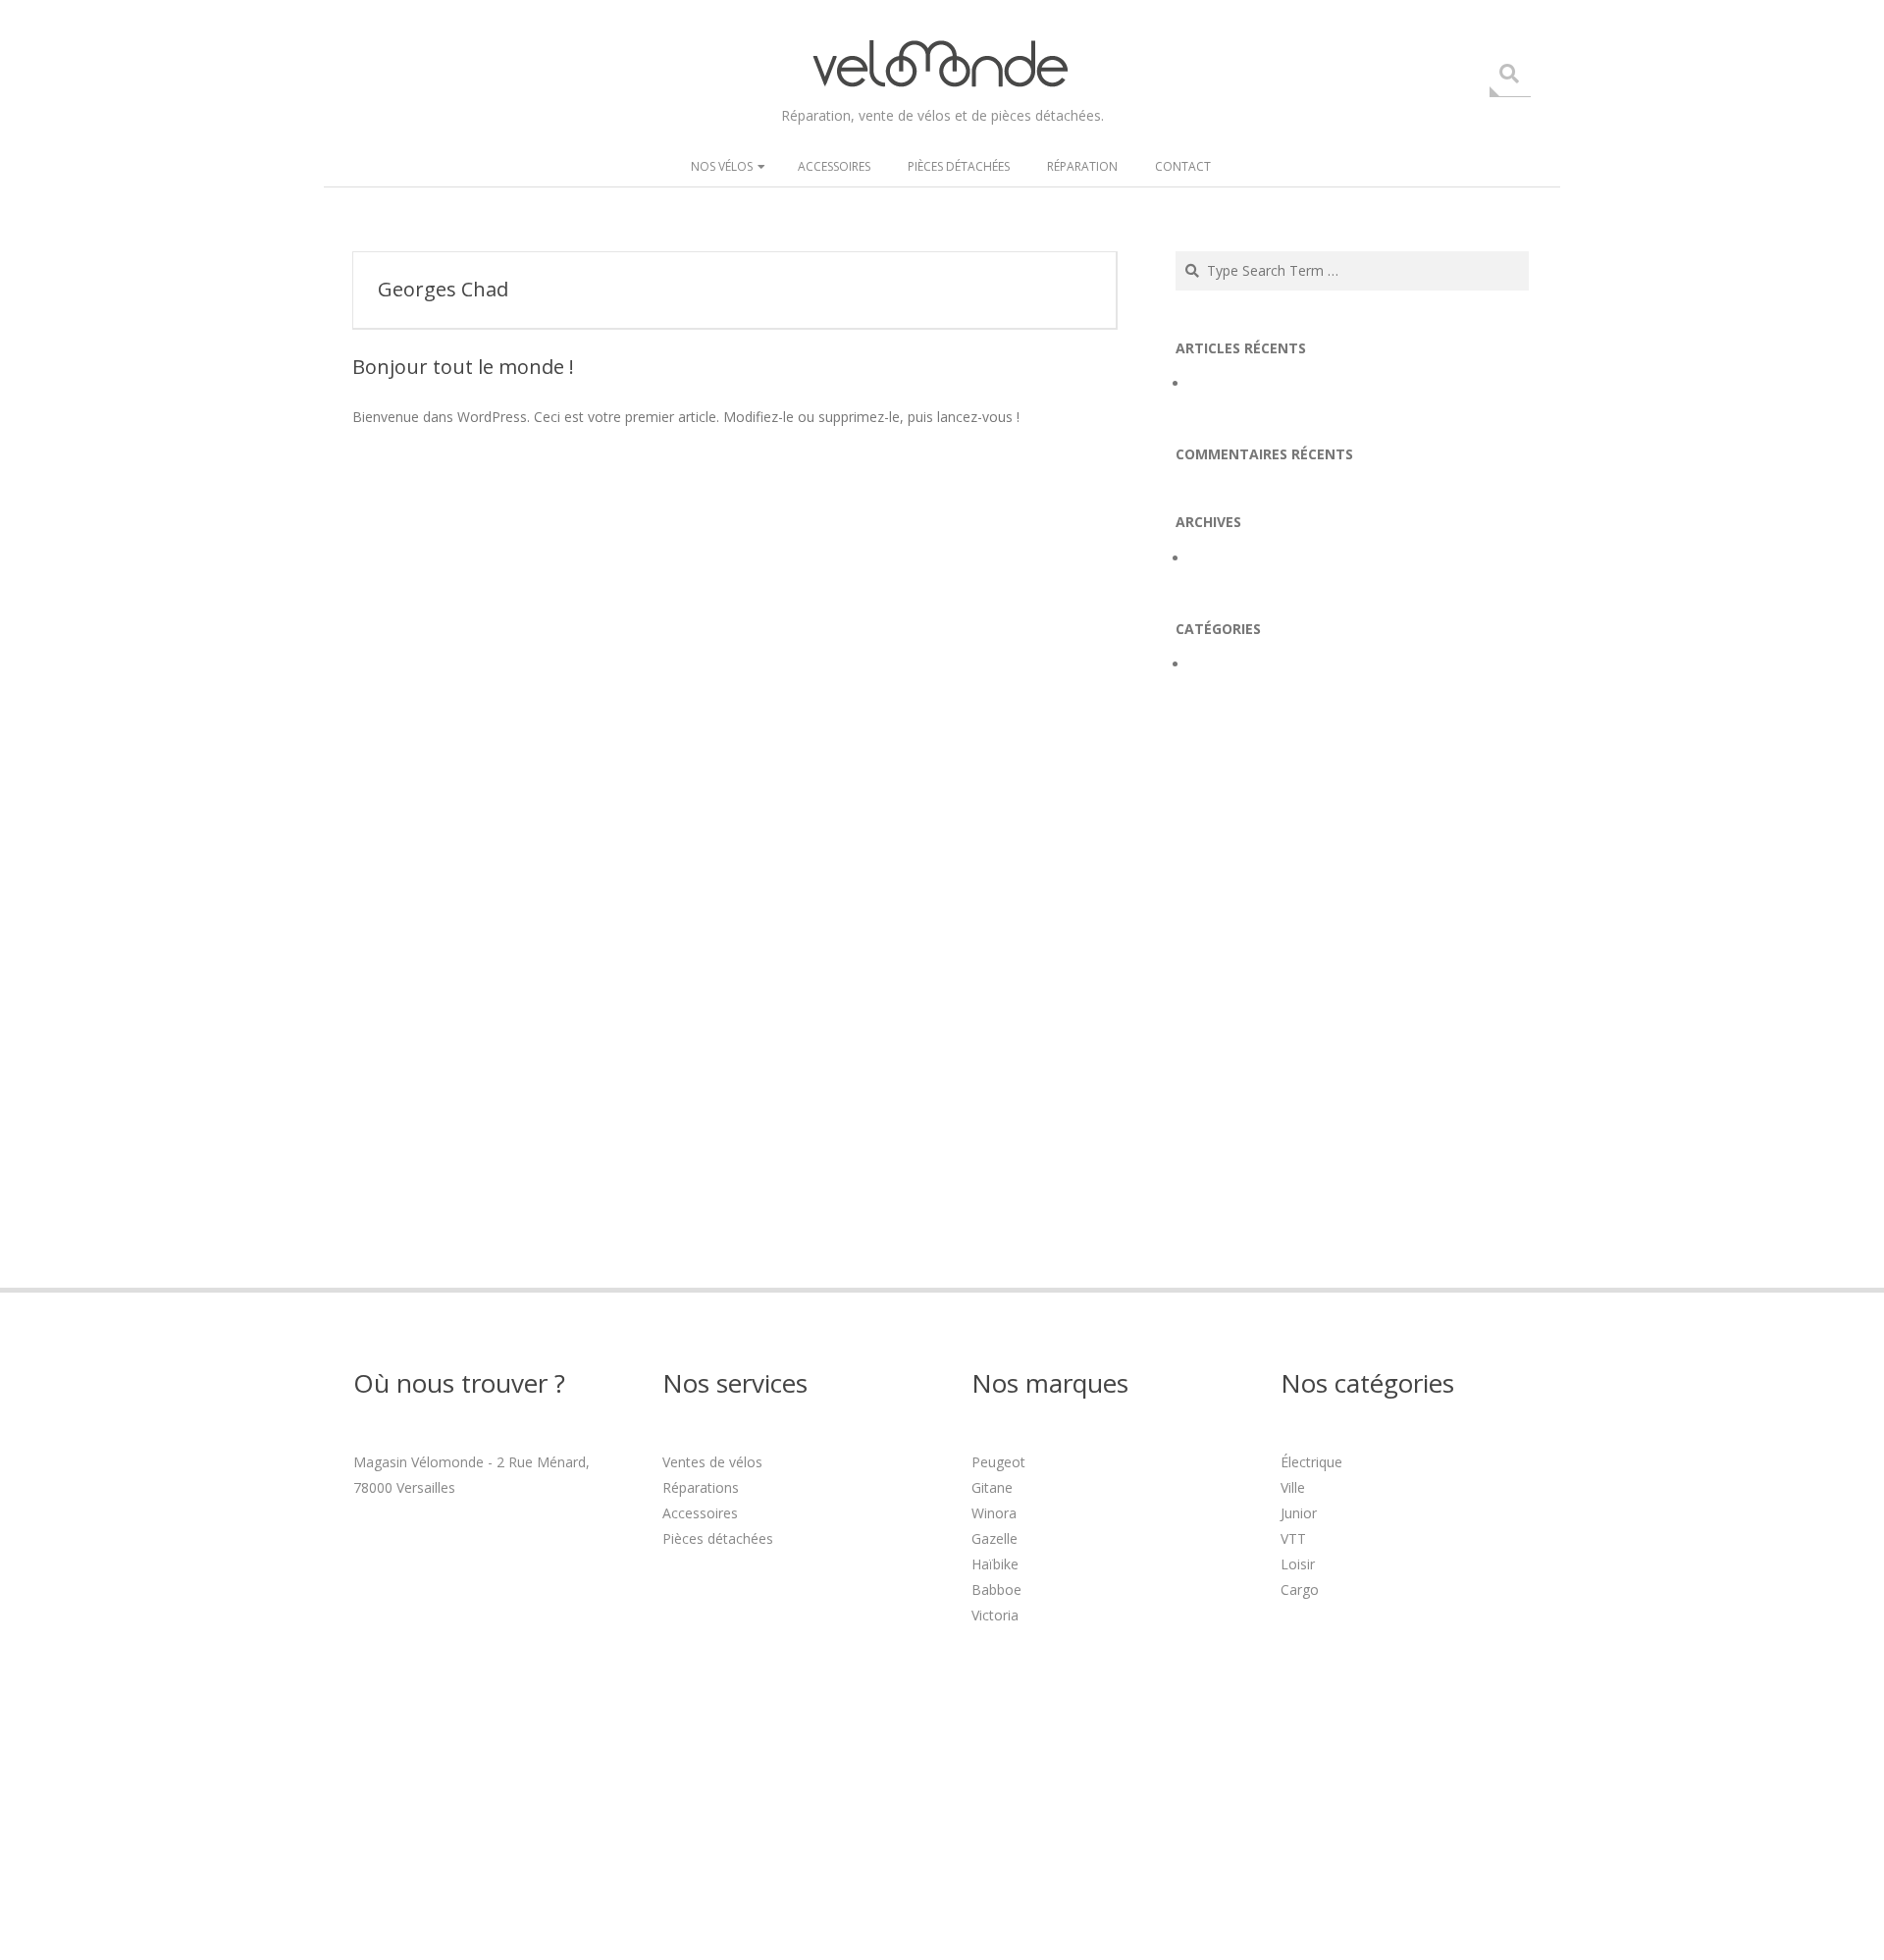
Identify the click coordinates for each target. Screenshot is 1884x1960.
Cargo (1300, 1589)
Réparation (1082, 166)
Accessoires (834, 166)
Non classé (1225, 664)
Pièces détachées (959, 166)
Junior (1299, 1513)
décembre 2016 (1239, 558)
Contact (1183, 166)
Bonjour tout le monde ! (463, 367)
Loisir (1298, 1564)
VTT (1293, 1538)
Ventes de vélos (712, 1462)
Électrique (1311, 1462)
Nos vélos (722, 166)
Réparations (701, 1487)
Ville (1293, 1487)
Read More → (394, 460)
